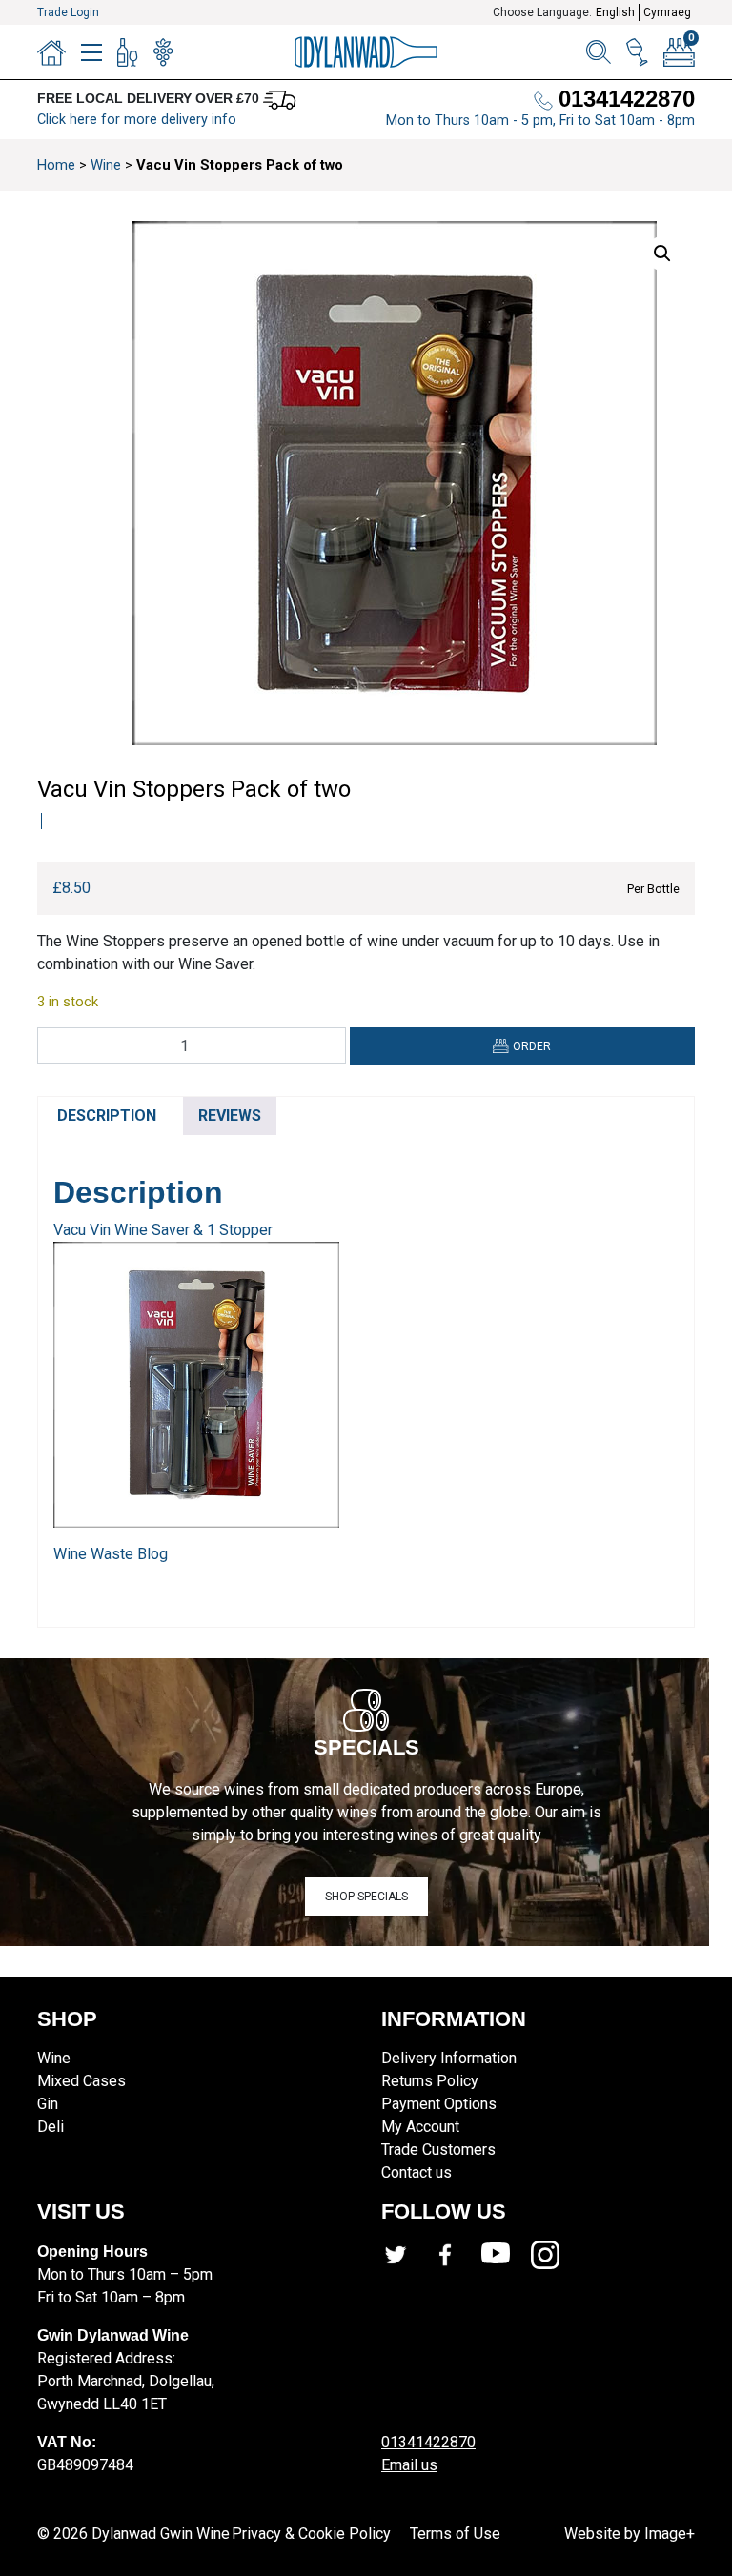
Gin (48, 2104)
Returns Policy (430, 2081)
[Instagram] (556, 2255)
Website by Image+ (630, 2534)
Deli (51, 2127)
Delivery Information (449, 2058)
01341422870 (428, 2442)
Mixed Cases (81, 2081)
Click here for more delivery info (137, 120)
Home (56, 165)
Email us (409, 2465)
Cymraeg (667, 12)
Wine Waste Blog (111, 1554)
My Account (420, 2127)
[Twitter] (406, 2255)
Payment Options (439, 2104)
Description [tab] (107, 1116)
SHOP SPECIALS (366, 1897)
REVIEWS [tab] (230, 1116)
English (615, 12)
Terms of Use (455, 2534)
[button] (662, 254)
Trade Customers (438, 2150)
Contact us (417, 2172)
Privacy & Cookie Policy (311, 2534)
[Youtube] (506, 2255)
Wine (106, 165)
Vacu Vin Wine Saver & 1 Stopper (163, 1230)
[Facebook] (456, 2255)
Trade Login (68, 12)
